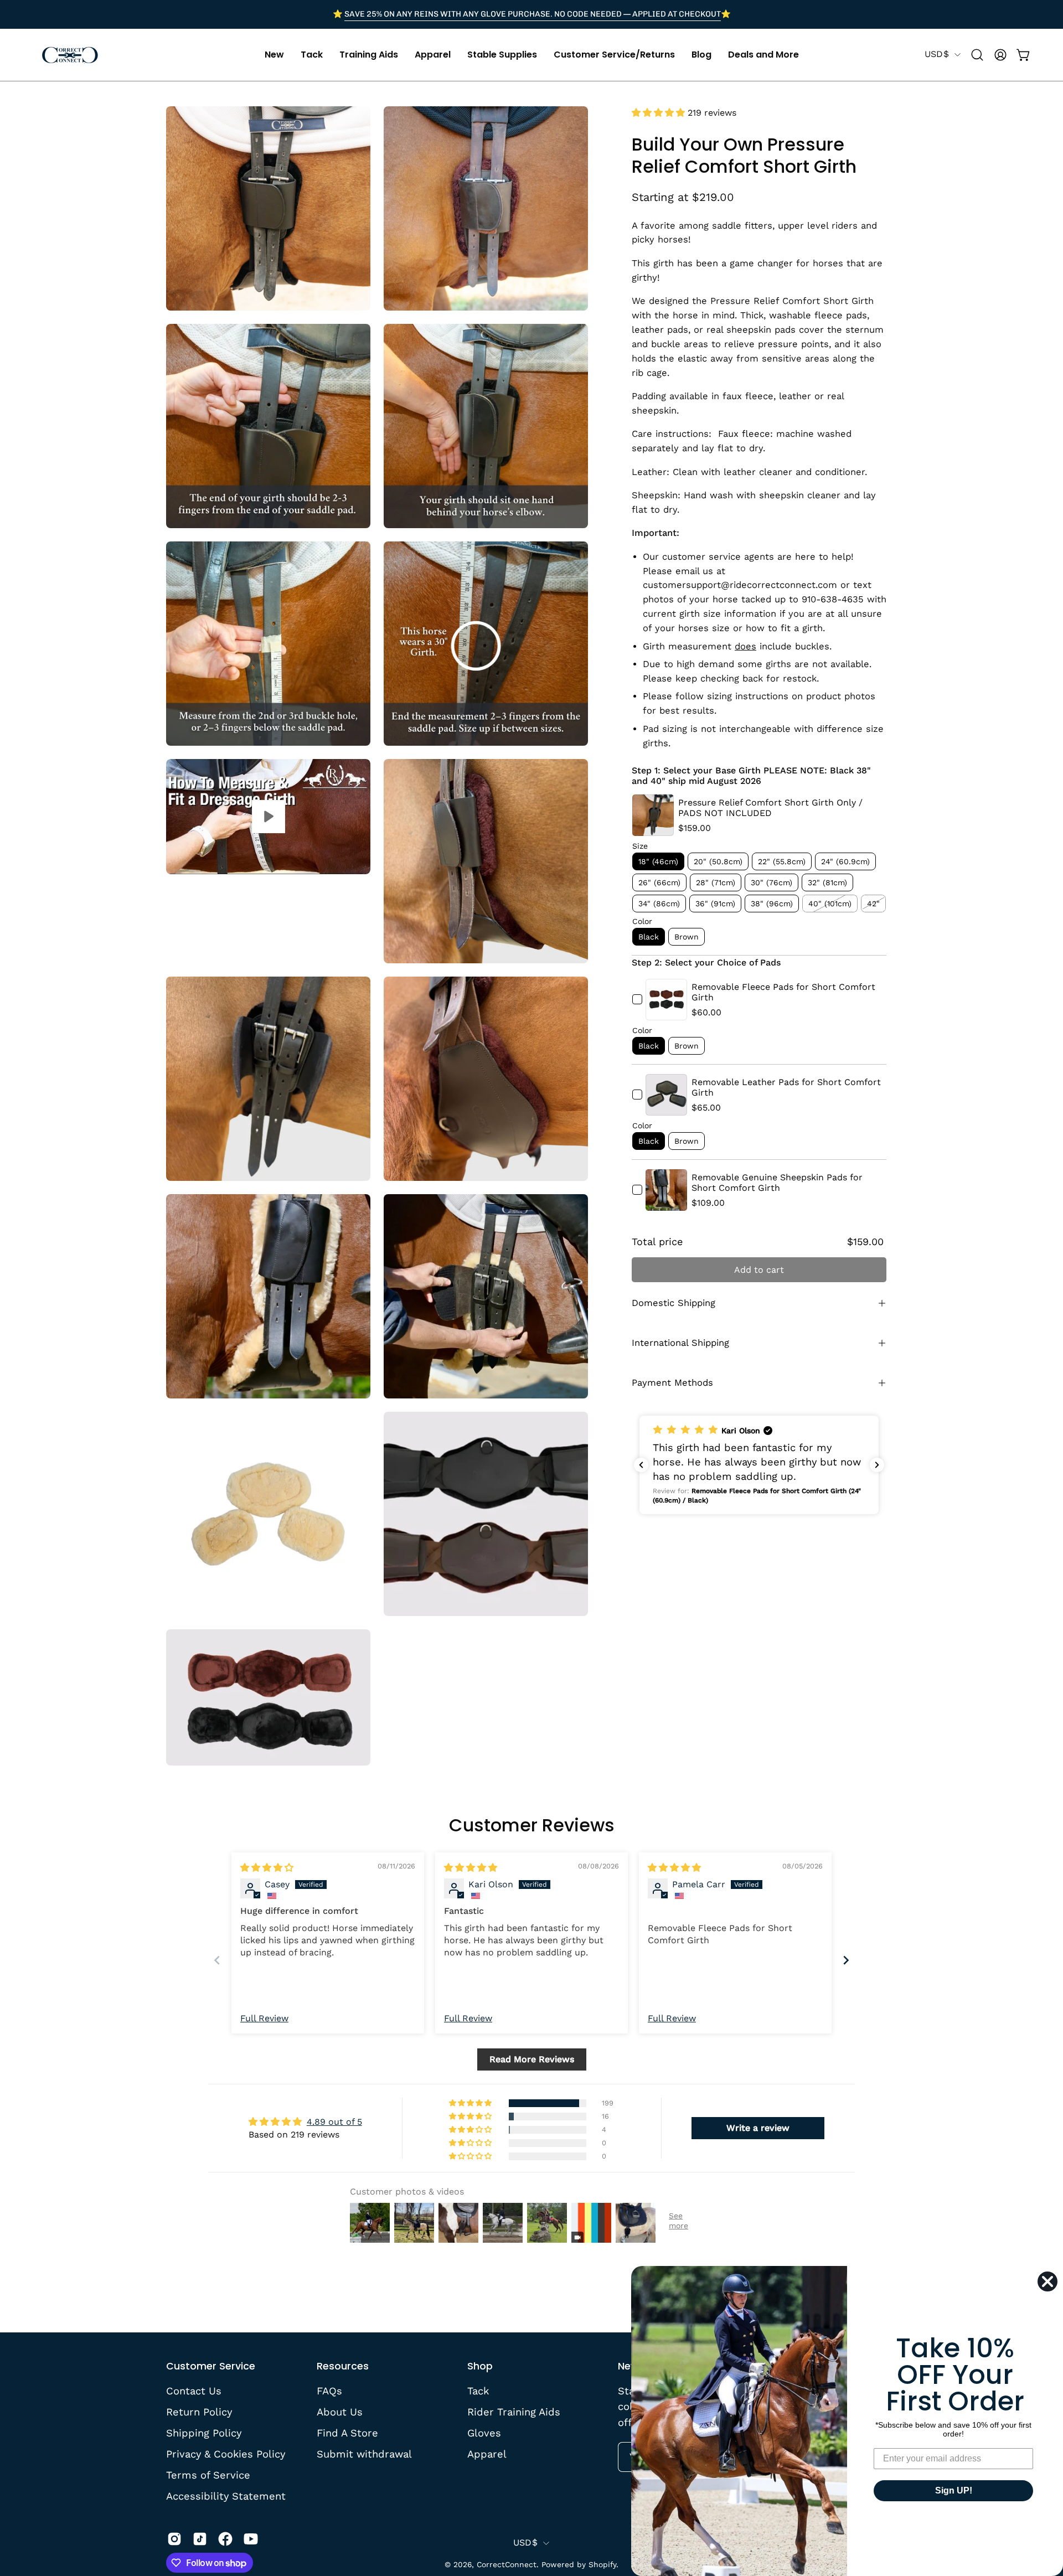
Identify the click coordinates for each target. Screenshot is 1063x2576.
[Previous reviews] (641, 1465)
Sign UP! (954, 2490)
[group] (531, 14)
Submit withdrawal (364, 2453)
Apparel (487, 2453)
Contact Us (194, 2391)
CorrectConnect (507, 2564)
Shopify (602, 2564)
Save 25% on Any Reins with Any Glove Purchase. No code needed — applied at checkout (533, 14)
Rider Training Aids (514, 2412)
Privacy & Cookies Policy (226, 2453)
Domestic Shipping (674, 1303)
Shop (480, 2366)
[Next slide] (846, 1960)
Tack (478, 2391)
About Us (340, 2412)
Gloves (484, 2432)
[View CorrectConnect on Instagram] (174, 2539)
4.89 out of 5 (334, 2122)
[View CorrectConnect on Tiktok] (200, 2539)
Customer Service (211, 2366)
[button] (274, 55)
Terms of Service (208, 2474)
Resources (343, 2366)
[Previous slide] (217, 1960)
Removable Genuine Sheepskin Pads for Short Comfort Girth (777, 1183)
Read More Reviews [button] (532, 2059)
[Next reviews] (877, 1465)
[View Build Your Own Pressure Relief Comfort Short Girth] (268, 817)
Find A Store (347, 2432)
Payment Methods (672, 1383)
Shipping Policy (204, 2432)
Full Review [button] (264, 2018)
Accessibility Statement (226, 2495)
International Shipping (680, 1343)
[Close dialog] (1047, 2281)
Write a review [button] (758, 2128)
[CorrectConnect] (69, 55)
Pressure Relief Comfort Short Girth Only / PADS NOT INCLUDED (770, 808)
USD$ (937, 54)
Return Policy (199, 2412)
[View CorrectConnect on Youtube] (251, 2539)
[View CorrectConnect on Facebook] (225, 2539)
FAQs (329, 2391)
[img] (267, 1868)
